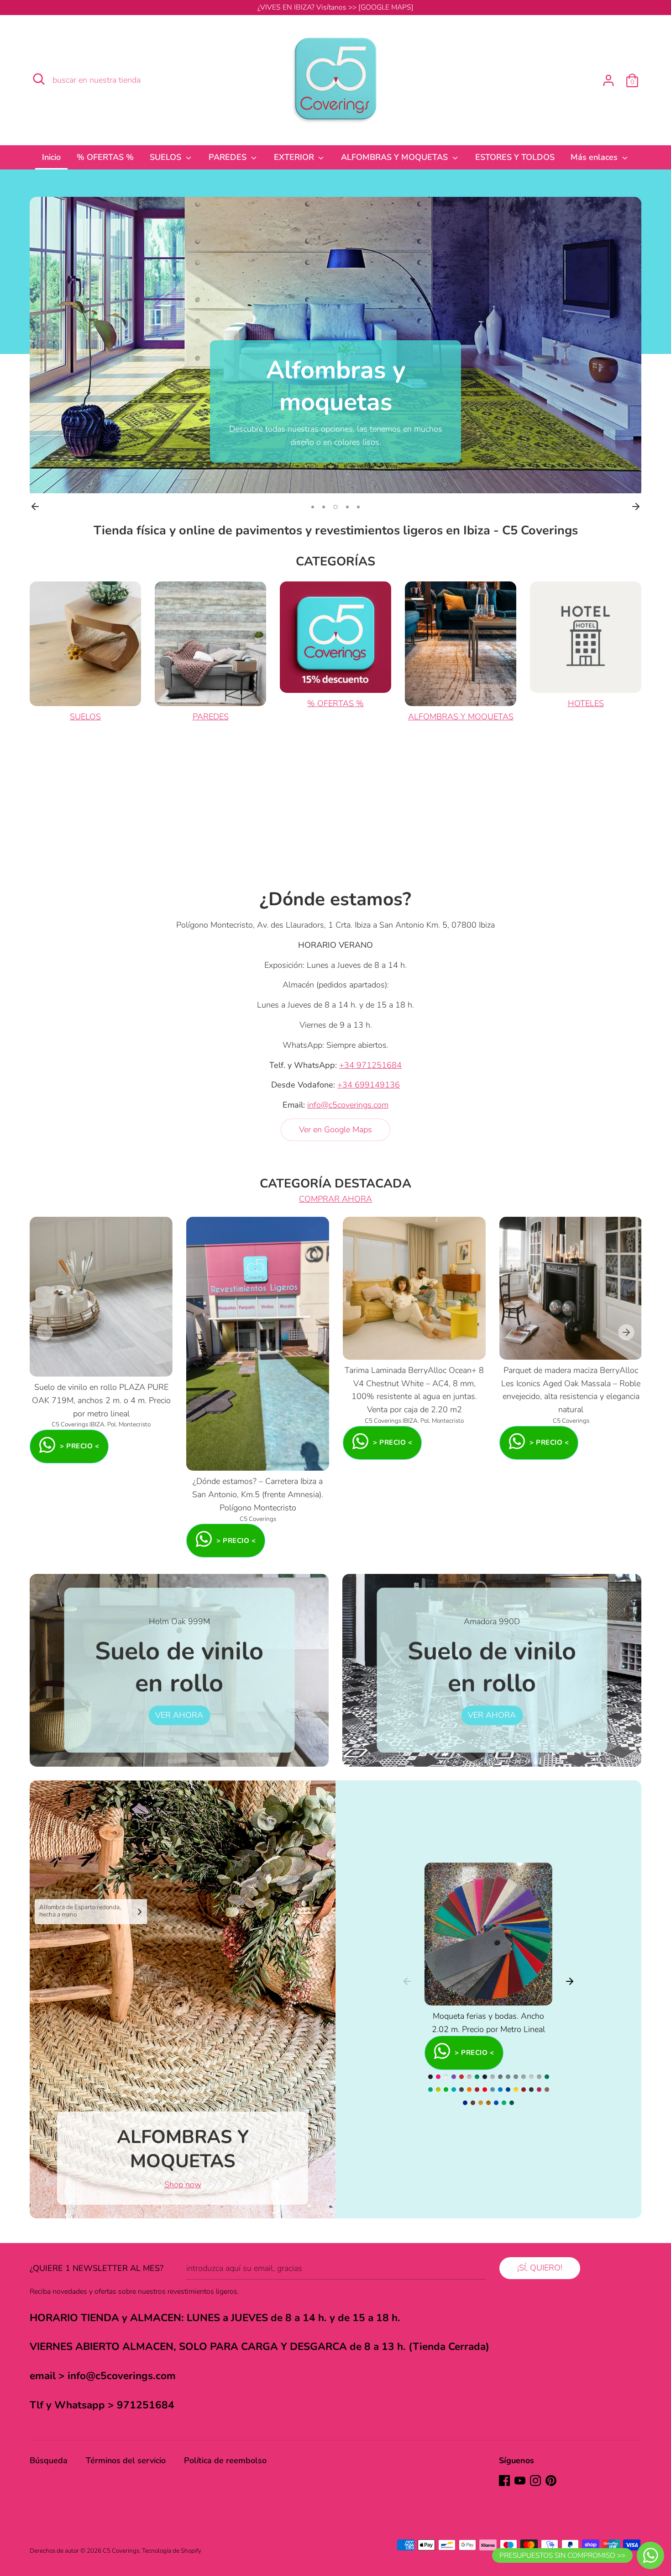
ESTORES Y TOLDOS (515, 157)
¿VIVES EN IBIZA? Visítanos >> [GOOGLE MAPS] (335, 7)
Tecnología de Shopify (172, 2551)
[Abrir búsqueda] (39, 79)
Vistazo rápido (102, 1361)
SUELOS (167, 157)
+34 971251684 (370, 1065)
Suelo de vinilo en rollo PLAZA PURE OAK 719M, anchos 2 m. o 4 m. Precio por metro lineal (101, 1400)
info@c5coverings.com (348, 1105)
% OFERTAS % (105, 157)
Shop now (183, 2185)
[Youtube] (520, 2481)
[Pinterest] (551, 2481)
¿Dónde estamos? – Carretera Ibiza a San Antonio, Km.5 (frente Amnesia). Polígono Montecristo (258, 1494)
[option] (335, 345)
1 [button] (313, 507)
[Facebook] (504, 2481)
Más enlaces (595, 157)
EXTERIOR (295, 157)
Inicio (51, 157)
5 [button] (358, 507)
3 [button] (335, 507)
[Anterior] (35, 507)
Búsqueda (49, 2460)
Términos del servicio (126, 2460)
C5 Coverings (121, 2551)
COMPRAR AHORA (335, 1199)
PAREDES (229, 157)
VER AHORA (179, 1715)
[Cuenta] (608, 78)
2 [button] (324, 507)
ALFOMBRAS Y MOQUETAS (396, 157)
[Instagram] (535, 2481)
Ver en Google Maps (335, 1130)
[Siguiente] (636, 507)
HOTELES (586, 703)
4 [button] (347, 507)
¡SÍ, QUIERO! (540, 2268)
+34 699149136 (369, 1085)
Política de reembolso (225, 2460)
